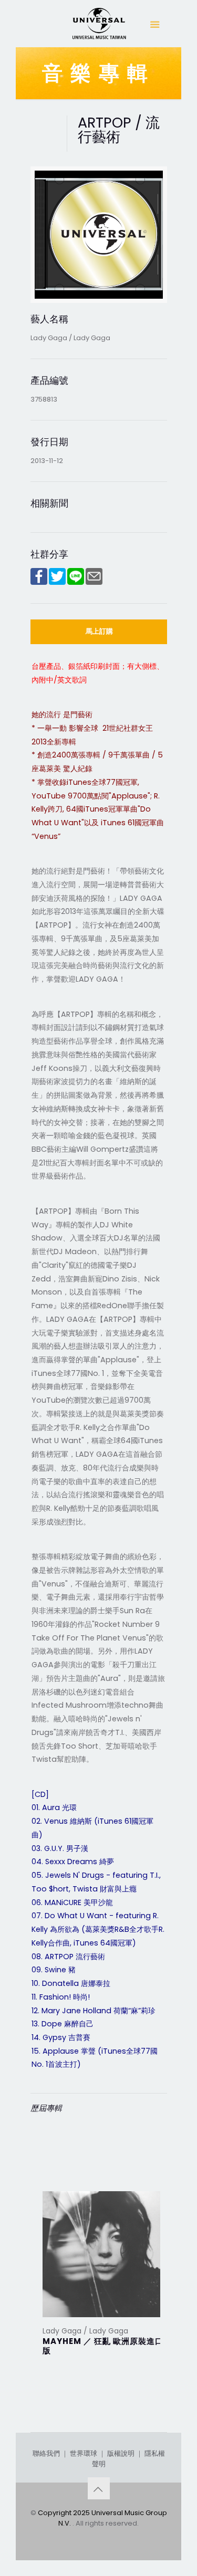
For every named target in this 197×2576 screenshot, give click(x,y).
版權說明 (121, 2453)
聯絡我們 (46, 2453)
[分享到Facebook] (39, 582)
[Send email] (94, 582)
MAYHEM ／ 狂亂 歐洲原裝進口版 (103, 2346)
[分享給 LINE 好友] (76, 582)
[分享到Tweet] (57, 582)
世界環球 (84, 2453)
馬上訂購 (99, 631)
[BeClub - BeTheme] (99, 26)
